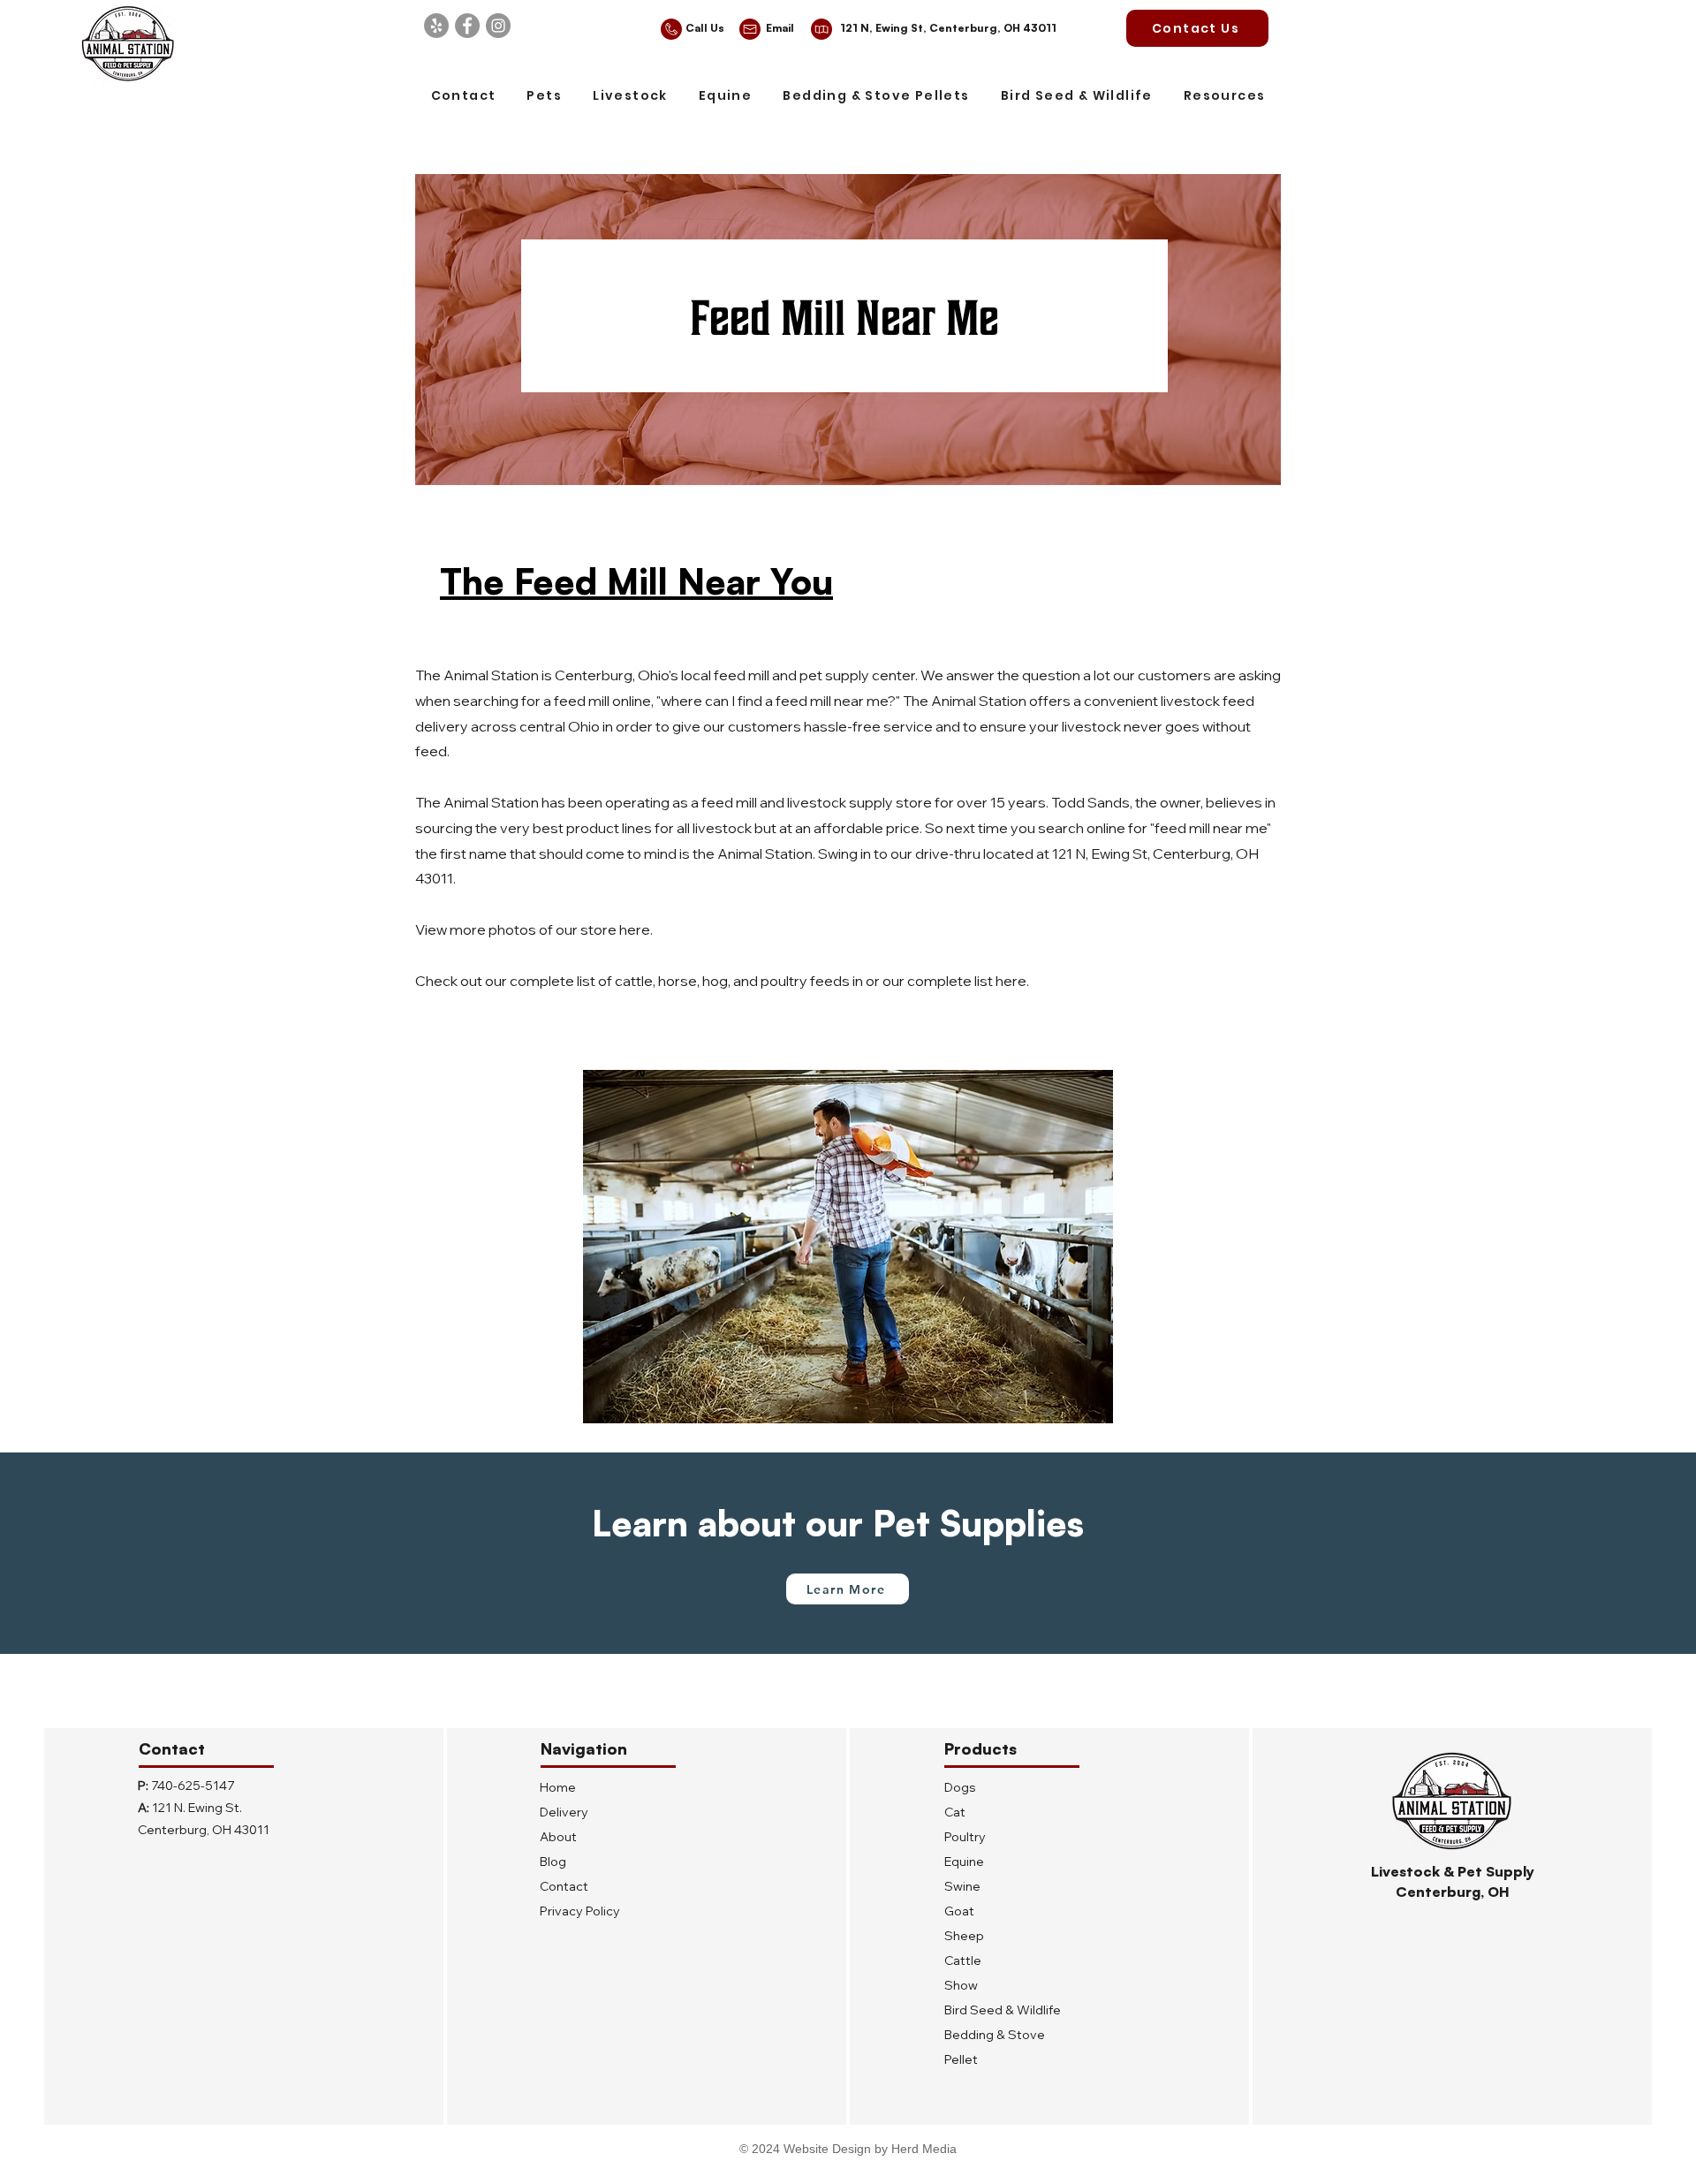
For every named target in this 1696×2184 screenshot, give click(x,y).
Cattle (963, 1960)
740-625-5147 (193, 1786)
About (558, 1837)
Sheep (964, 1936)
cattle (634, 981)
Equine (964, 1862)
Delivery (564, 1812)
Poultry (965, 1837)
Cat (955, 1812)
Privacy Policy (580, 1911)
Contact (564, 1886)
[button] (545, 97)
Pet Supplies (978, 1523)
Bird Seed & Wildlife (1003, 2010)
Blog (553, 1862)
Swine (962, 1886)
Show (961, 1985)
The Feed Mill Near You (636, 581)
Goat (959, 1911)
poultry (784, 981)
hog (715, 981)
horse (678, 981)
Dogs (960, 1787)
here (635, 929)
